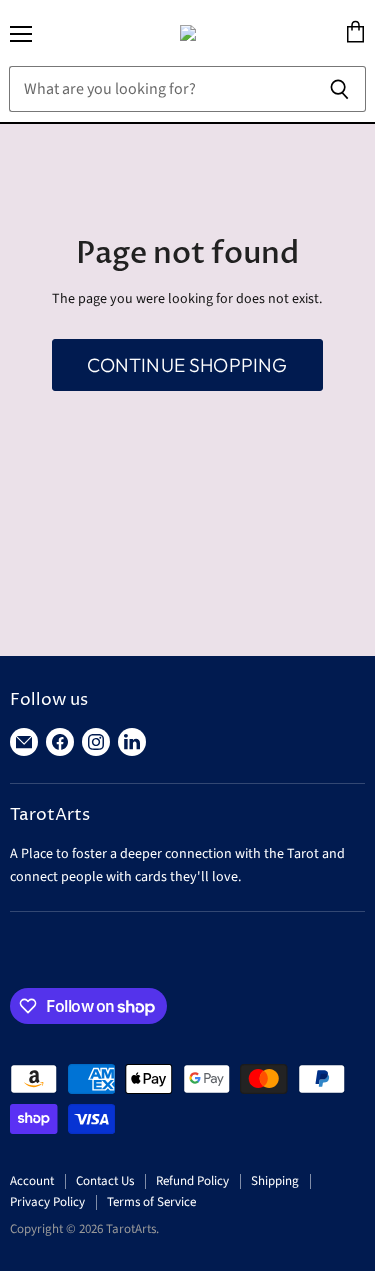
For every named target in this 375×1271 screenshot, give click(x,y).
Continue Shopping (187, 365)
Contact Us (105, 1181)
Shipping (275, 1181)
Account (32, 1181)
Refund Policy (192, 1181)
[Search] (339, 89)
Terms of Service (151, 1202)
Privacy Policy (47, 1202)
